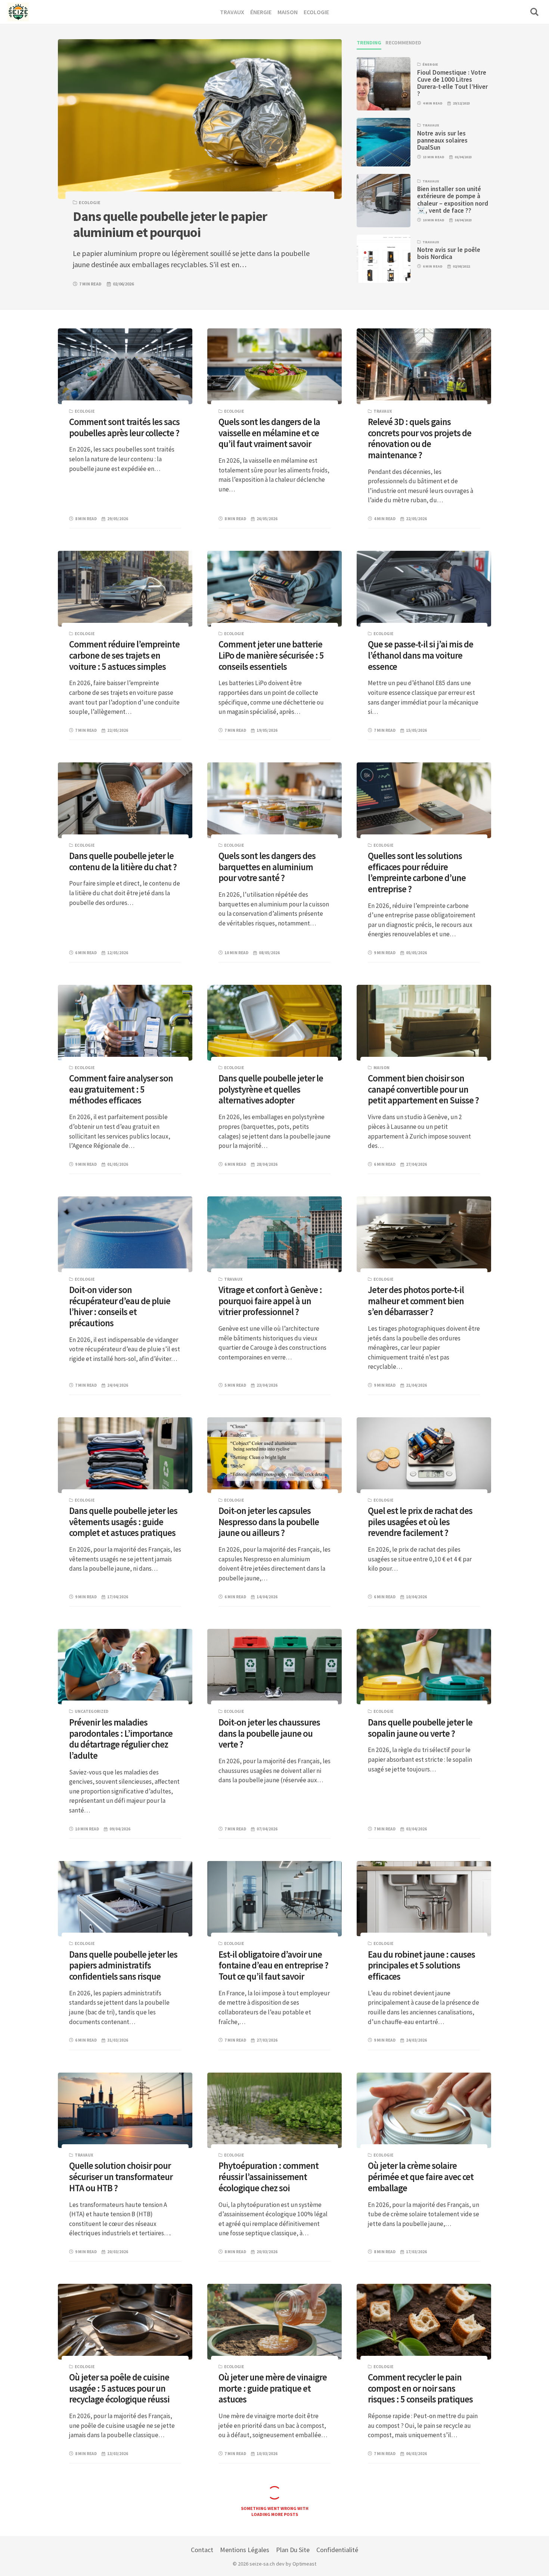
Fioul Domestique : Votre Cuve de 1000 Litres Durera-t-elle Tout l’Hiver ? (452, 83)
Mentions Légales (245, 2550)
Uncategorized (91, 1711)
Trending (369, 43)
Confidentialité (337, 2550)
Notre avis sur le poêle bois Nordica (449, 253)
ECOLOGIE (90, 202)
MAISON (381, 1068)
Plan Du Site (293, 2550)
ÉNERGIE (430, 64)
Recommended (403, 43)
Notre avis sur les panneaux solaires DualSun (442, 140)
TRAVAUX (431, 125)
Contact (202, 2550)
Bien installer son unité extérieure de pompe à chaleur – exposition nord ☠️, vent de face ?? (453, 200)
